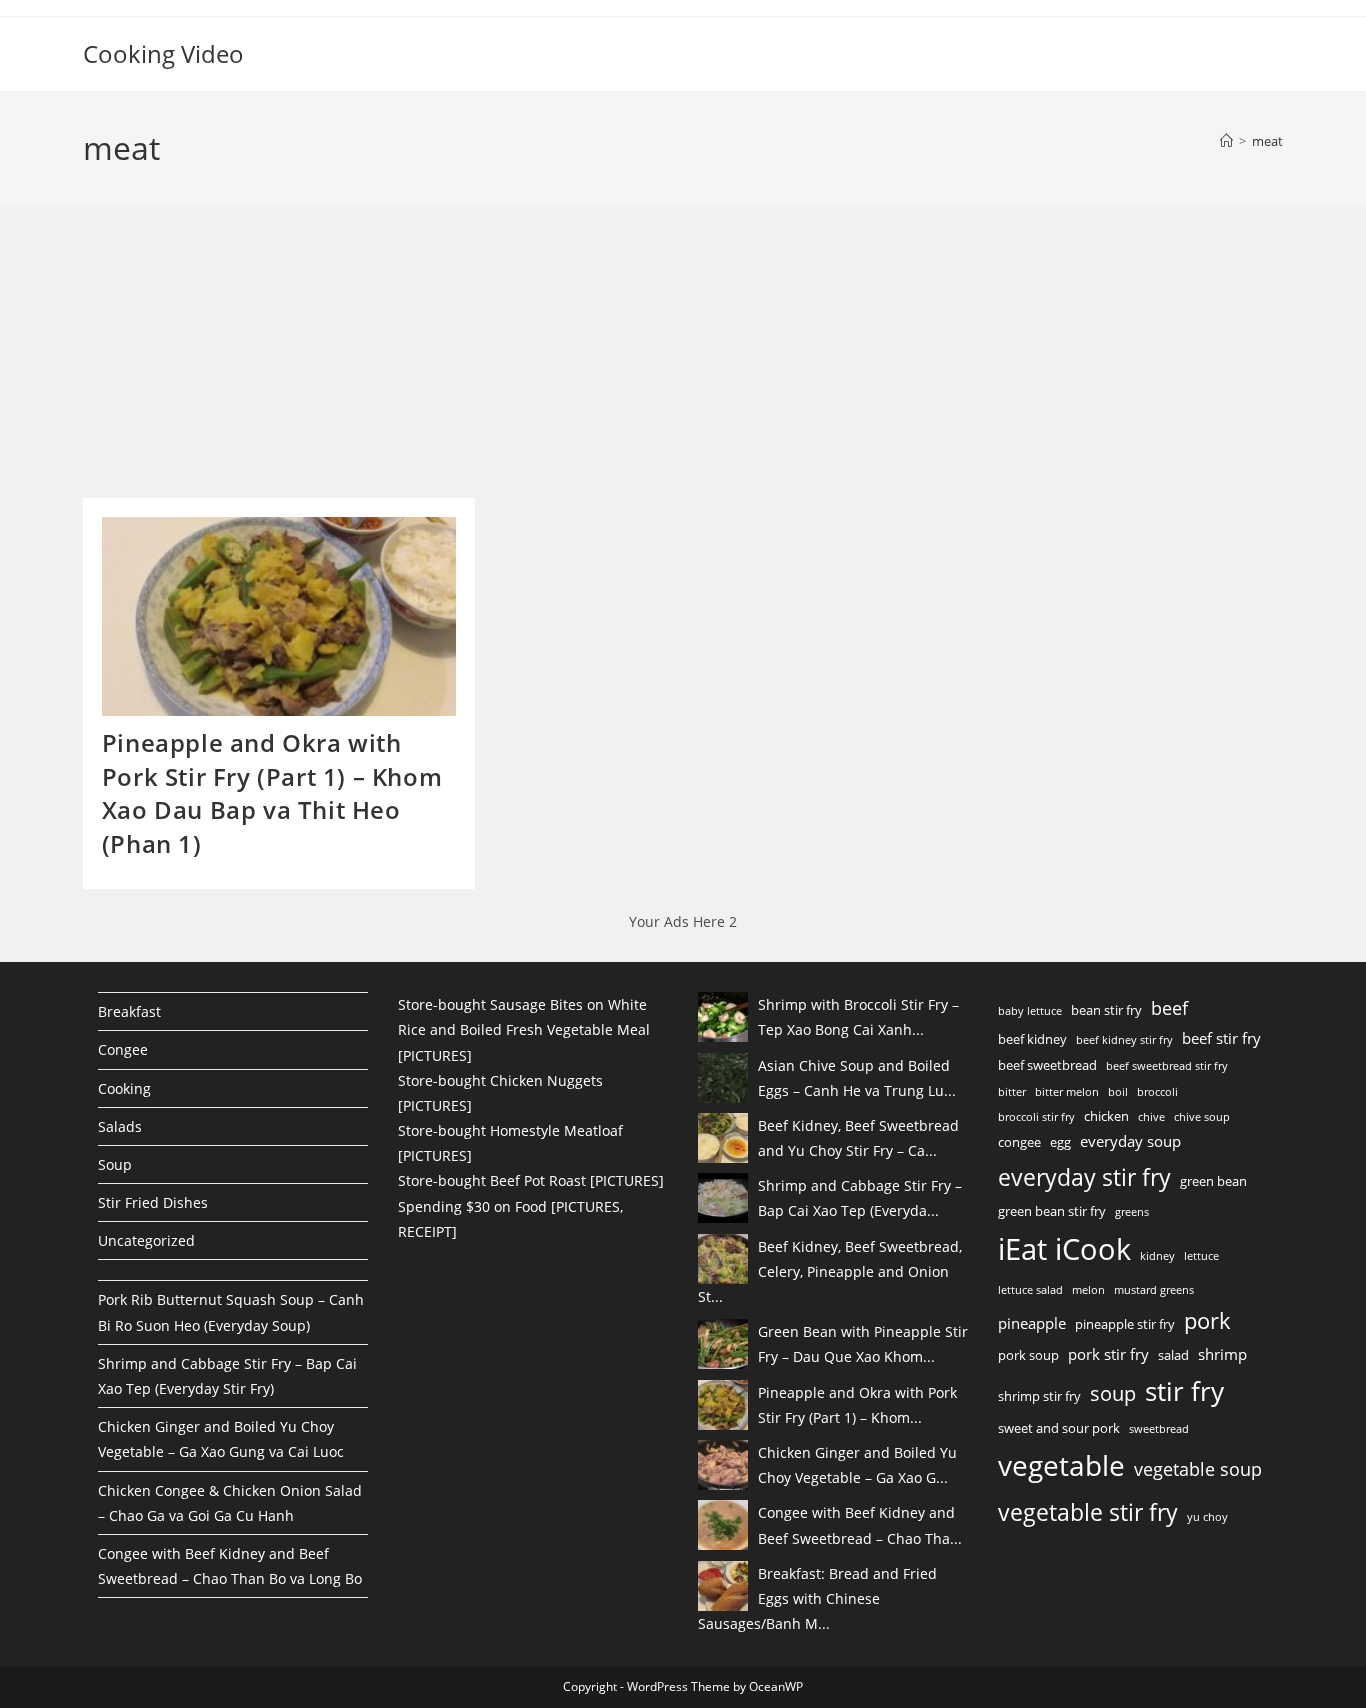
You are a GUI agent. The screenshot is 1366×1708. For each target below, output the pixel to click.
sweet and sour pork (1059, 1428)
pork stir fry (1108, 1354)
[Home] (1226, 141)
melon (1088, 1290)
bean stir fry (1106, 1010)
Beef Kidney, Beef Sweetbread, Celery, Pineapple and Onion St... (830, 1271)
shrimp (1222, 1354)
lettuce (1201, 1256)
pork (1207, 1320)
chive (1151, 1117)
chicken (1106, 1116)
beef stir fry (1221, 1038)
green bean (1213, 1181)
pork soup (1028, 1355)
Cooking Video (163, 53)
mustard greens (1154, 1290)
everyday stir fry (1084, 1177)
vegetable (1061, 1465)
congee (1019, 1142)
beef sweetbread (1047, 1065)
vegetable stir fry (1088, 1512)
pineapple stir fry (1125, 1324)
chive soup (1202, 1117)
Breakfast (129, 1011)
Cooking (124, 1088)
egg (1060, 1142)
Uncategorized (146, 1240)
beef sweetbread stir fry (1167, 1066)
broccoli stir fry (1036, 1117)
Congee (123, 1049)
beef (1169, 1008)
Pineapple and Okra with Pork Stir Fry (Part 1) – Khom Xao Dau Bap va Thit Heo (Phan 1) (272, 793)
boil (1118, 1092)
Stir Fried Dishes (153, 1202)
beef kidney (1032, 1039)
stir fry (1184, 1391)
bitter (1012, 1092)
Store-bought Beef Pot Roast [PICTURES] (531, 1180)
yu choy (1207, 1517)
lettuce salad (1030, 1290)
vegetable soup (1198, 1469)
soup (1113, 1393)
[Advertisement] (233, 358)
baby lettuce (1030, 1011)
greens (1132, 1212)
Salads (120, 1126)
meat (1267, 141)
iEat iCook (1064, 1249)
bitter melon (1067, 1092)
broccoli (1157, 1092)
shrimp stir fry (1039, 1396)
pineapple (1032, 1323)
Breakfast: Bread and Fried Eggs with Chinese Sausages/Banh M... (817, 1598)
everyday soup (1130, 1141)
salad (1173, 1355)
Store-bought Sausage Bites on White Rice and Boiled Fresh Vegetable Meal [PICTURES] (524, 1029)
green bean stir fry (1052, 1211)
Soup (115, 1164)
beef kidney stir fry (1124, 1040)
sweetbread (1159, 1429)
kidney (1157, 1256)
